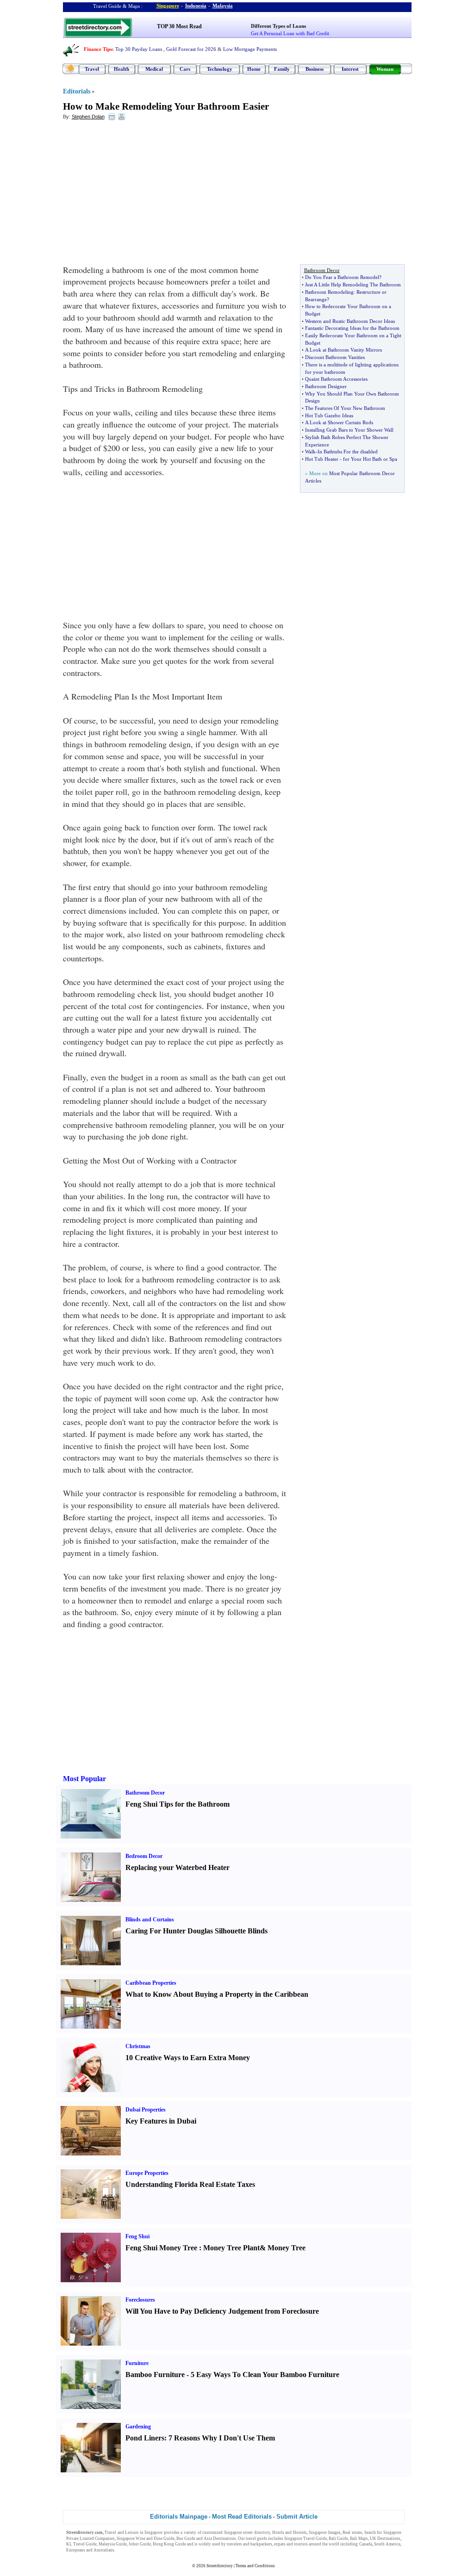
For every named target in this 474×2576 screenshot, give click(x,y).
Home (254, 69)
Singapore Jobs (130, 2550)
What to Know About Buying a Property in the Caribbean (217, 1994)
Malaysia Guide (113, 2544)
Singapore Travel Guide (306, 2539)
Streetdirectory (220, 2566)
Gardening (138, 2427)
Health (122, 69)
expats (280, 2544)
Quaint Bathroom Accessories (336, 379)
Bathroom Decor (145, 1793)
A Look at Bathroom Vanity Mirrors (343, 350)
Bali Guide (338, 2539)
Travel (92, 69)
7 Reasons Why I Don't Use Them (222, 2438)
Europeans (76, 2550)
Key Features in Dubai (161, 2121)
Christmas (138, 2046)
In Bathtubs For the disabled (348, 452)
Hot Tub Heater (322, 459)
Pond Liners (145, 2438)
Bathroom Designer (326, 386)
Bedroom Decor (144, 1856)
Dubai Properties (146, 2110)
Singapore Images (325, 2533)
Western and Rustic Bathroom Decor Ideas (350, 321)
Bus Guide (186, 2539)
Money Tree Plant (231, 2248)
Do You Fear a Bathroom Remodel (342, 277)
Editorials (77, 91)
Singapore (168, 6)
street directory (256, 2533)
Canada (366, 2544)
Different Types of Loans (278, 26)
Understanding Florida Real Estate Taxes (190, 2184)
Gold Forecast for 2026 (191, 49)
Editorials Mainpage (179, 2517)
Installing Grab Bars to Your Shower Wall (349, 430)
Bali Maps (359, 2539)
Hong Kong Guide (169, 2544)
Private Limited (80, 2539)
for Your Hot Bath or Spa (370, 459)
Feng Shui (137, 2236)
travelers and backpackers (249, 2544)
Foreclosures (140, 2300)
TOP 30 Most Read (179, 26)
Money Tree (287, 2248)
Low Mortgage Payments (250, 49)
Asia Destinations (220, 2539)
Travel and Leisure (122, 2533)
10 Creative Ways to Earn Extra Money (188, 2058)
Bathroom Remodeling (329, 292)
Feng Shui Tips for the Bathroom (178, 1804)
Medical (154, 69)
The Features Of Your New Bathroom (345, 408)
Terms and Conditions (255, 2566)
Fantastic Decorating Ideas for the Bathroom (352, 328)
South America (387, 2544)
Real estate (352, 2533)
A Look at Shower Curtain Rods (339, 422)
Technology (220, 69)
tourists (301, 2544)
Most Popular (84, 1779)
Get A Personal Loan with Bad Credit (290, 33)
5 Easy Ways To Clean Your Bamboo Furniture (265, 2375)
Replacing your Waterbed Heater (178, 1867)
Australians (104, 2550)
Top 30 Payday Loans (139, 49)
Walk (310, 452)
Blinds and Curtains (150, 1920)
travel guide (256, 2539)
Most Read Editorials (242, 2517)
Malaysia (223, 6)
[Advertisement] (138, 195)
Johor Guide (140, 2544)
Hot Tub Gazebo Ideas (329, 415)
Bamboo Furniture (155, 2375)
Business (315, 69)
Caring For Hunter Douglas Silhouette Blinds (196, 1931)
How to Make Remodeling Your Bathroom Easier (166, 106)
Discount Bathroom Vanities (335, 357)
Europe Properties (147, 2173)
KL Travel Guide (81, 2544)
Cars (185, 69)
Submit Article (297, 2517)
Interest (350, 69)
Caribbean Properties (151, 1983)
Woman (385, 69)
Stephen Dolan (88, 117)
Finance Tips (98, 49)
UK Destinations (385, 2539)
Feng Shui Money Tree (161, 2248)
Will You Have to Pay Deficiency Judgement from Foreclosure (222, 2311)
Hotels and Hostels (290, 2533)
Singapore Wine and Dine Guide (146, 2539)
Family (282, 69)
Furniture (137, 2363)
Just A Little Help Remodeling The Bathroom (353, 285)
